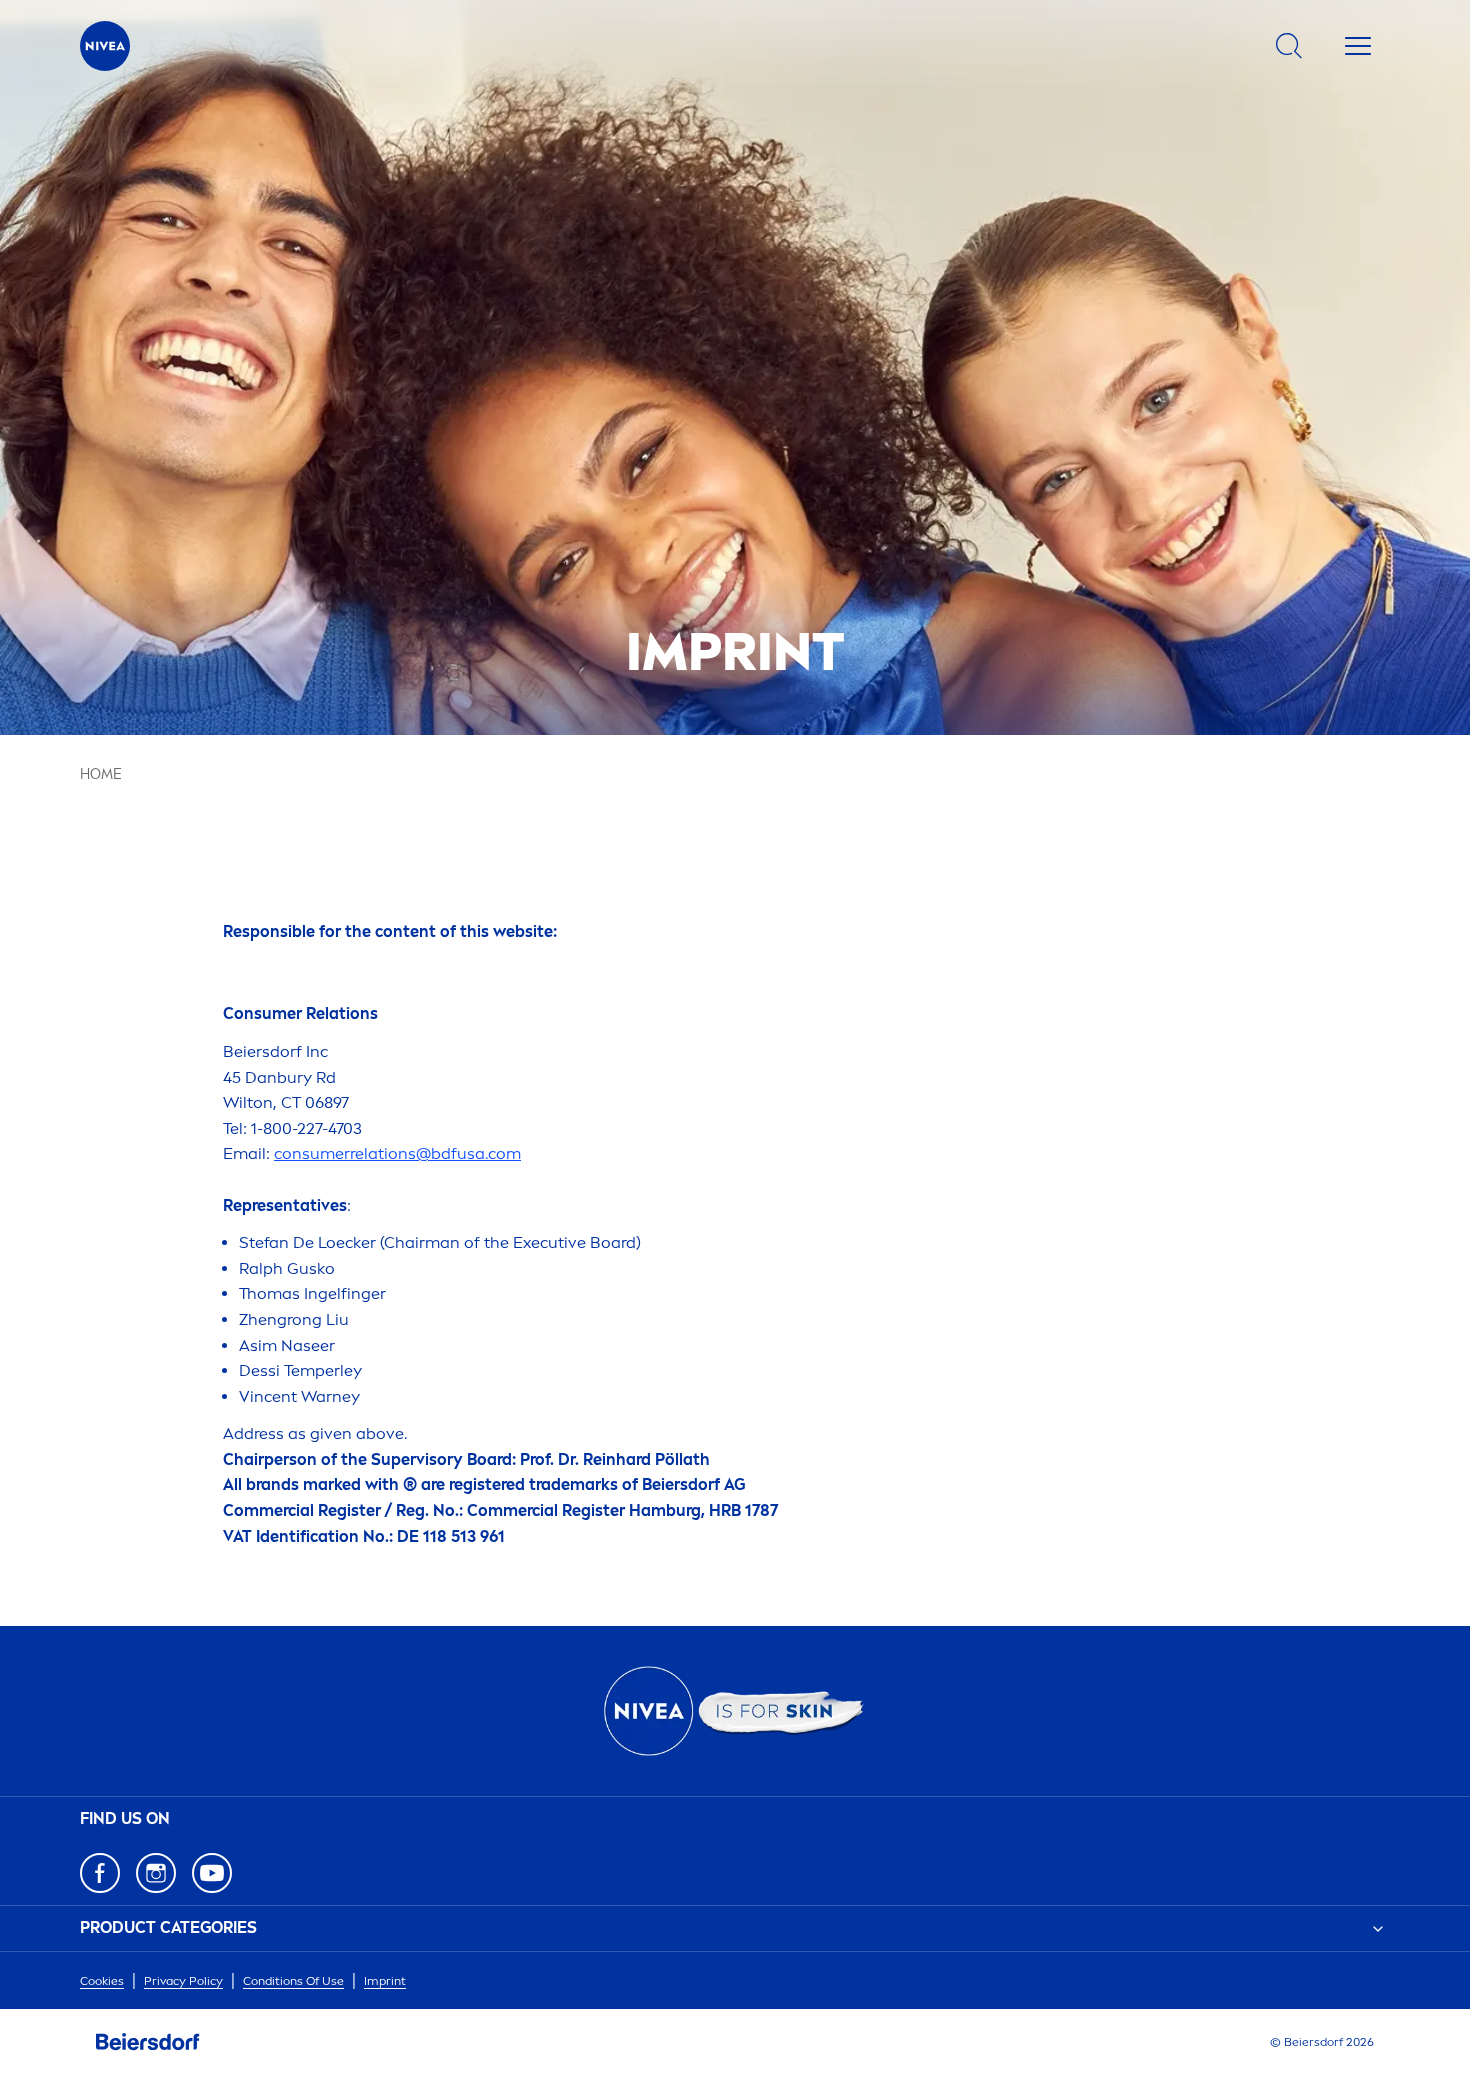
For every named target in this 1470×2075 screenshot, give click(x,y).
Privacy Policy (183, 1981)
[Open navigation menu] (1358, 46)
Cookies (102, 1981)
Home (101, 774)
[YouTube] (212, 1873)
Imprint (385, 1981)
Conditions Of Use (293, 1981)
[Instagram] (156, 1873)
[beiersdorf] (148, 2042)
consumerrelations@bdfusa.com (397, 1153)
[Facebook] (100, 1873)
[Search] (1289, 46)
